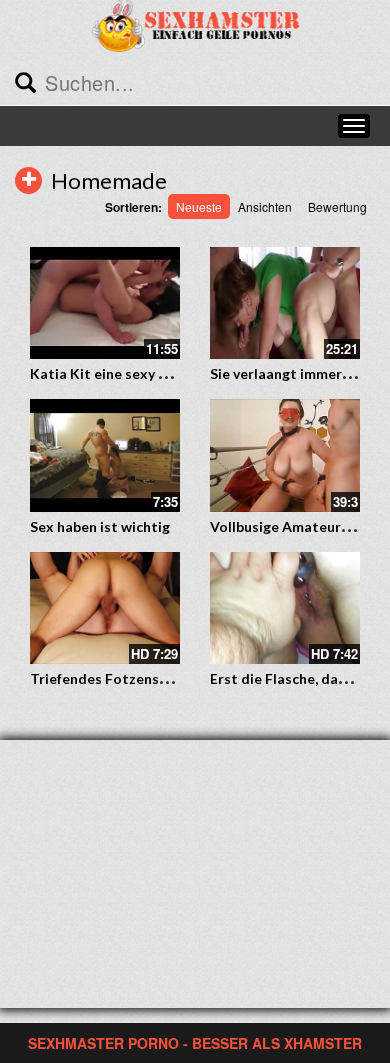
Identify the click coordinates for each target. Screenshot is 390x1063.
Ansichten (265, 206)
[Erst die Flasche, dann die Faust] (285, 608)
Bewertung (337, 206)
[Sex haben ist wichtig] (105, 455)
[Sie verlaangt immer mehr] (285, 303)
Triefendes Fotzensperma (115, 678)
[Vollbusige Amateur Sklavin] (285, 455)
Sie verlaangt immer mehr (294, 373)
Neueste (199, 206)
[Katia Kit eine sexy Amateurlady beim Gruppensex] (105, 303)
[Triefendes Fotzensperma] (105, 605)
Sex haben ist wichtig (100, 526)
